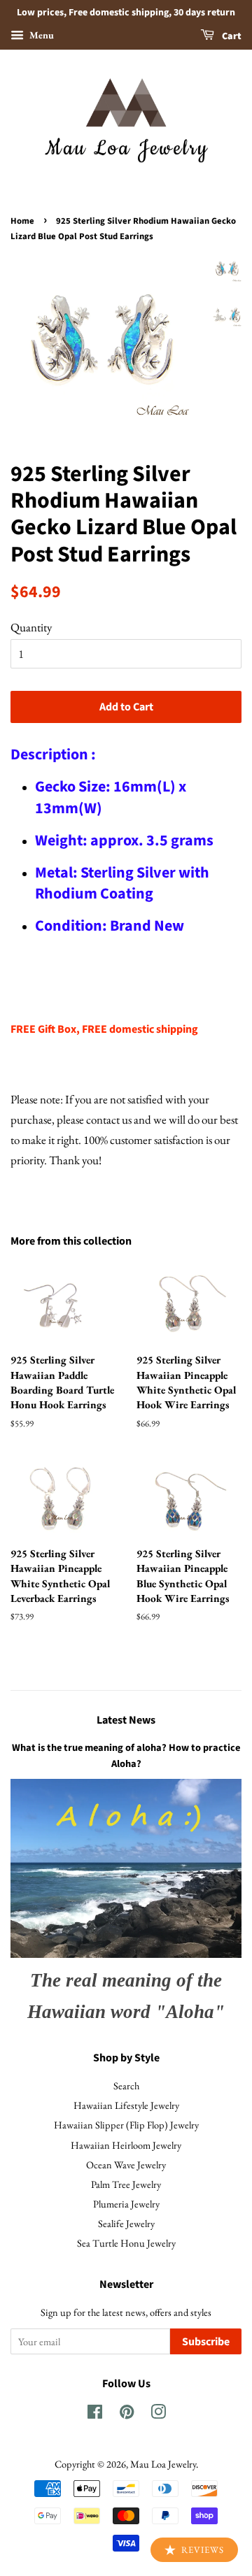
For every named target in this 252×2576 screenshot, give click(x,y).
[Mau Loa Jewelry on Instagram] (158, 2414)
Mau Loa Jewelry (163, 2464)
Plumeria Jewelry (126, 2204)
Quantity (31, 627)
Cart (231, 36)
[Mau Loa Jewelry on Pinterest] (127, 2414)
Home (22, 221)
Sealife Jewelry (126, 2223)
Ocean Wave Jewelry (126, 2164)
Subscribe (206, 2342)
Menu (41, 35)
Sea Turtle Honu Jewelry (126, 2243)
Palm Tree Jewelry (126, 2184)
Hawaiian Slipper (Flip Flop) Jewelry (126, 2125)
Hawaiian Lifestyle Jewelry (126, 2105)
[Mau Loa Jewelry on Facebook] (95, 2414)
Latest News (126, 1720)
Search (126, 2085)
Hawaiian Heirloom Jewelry (126, 2145)
